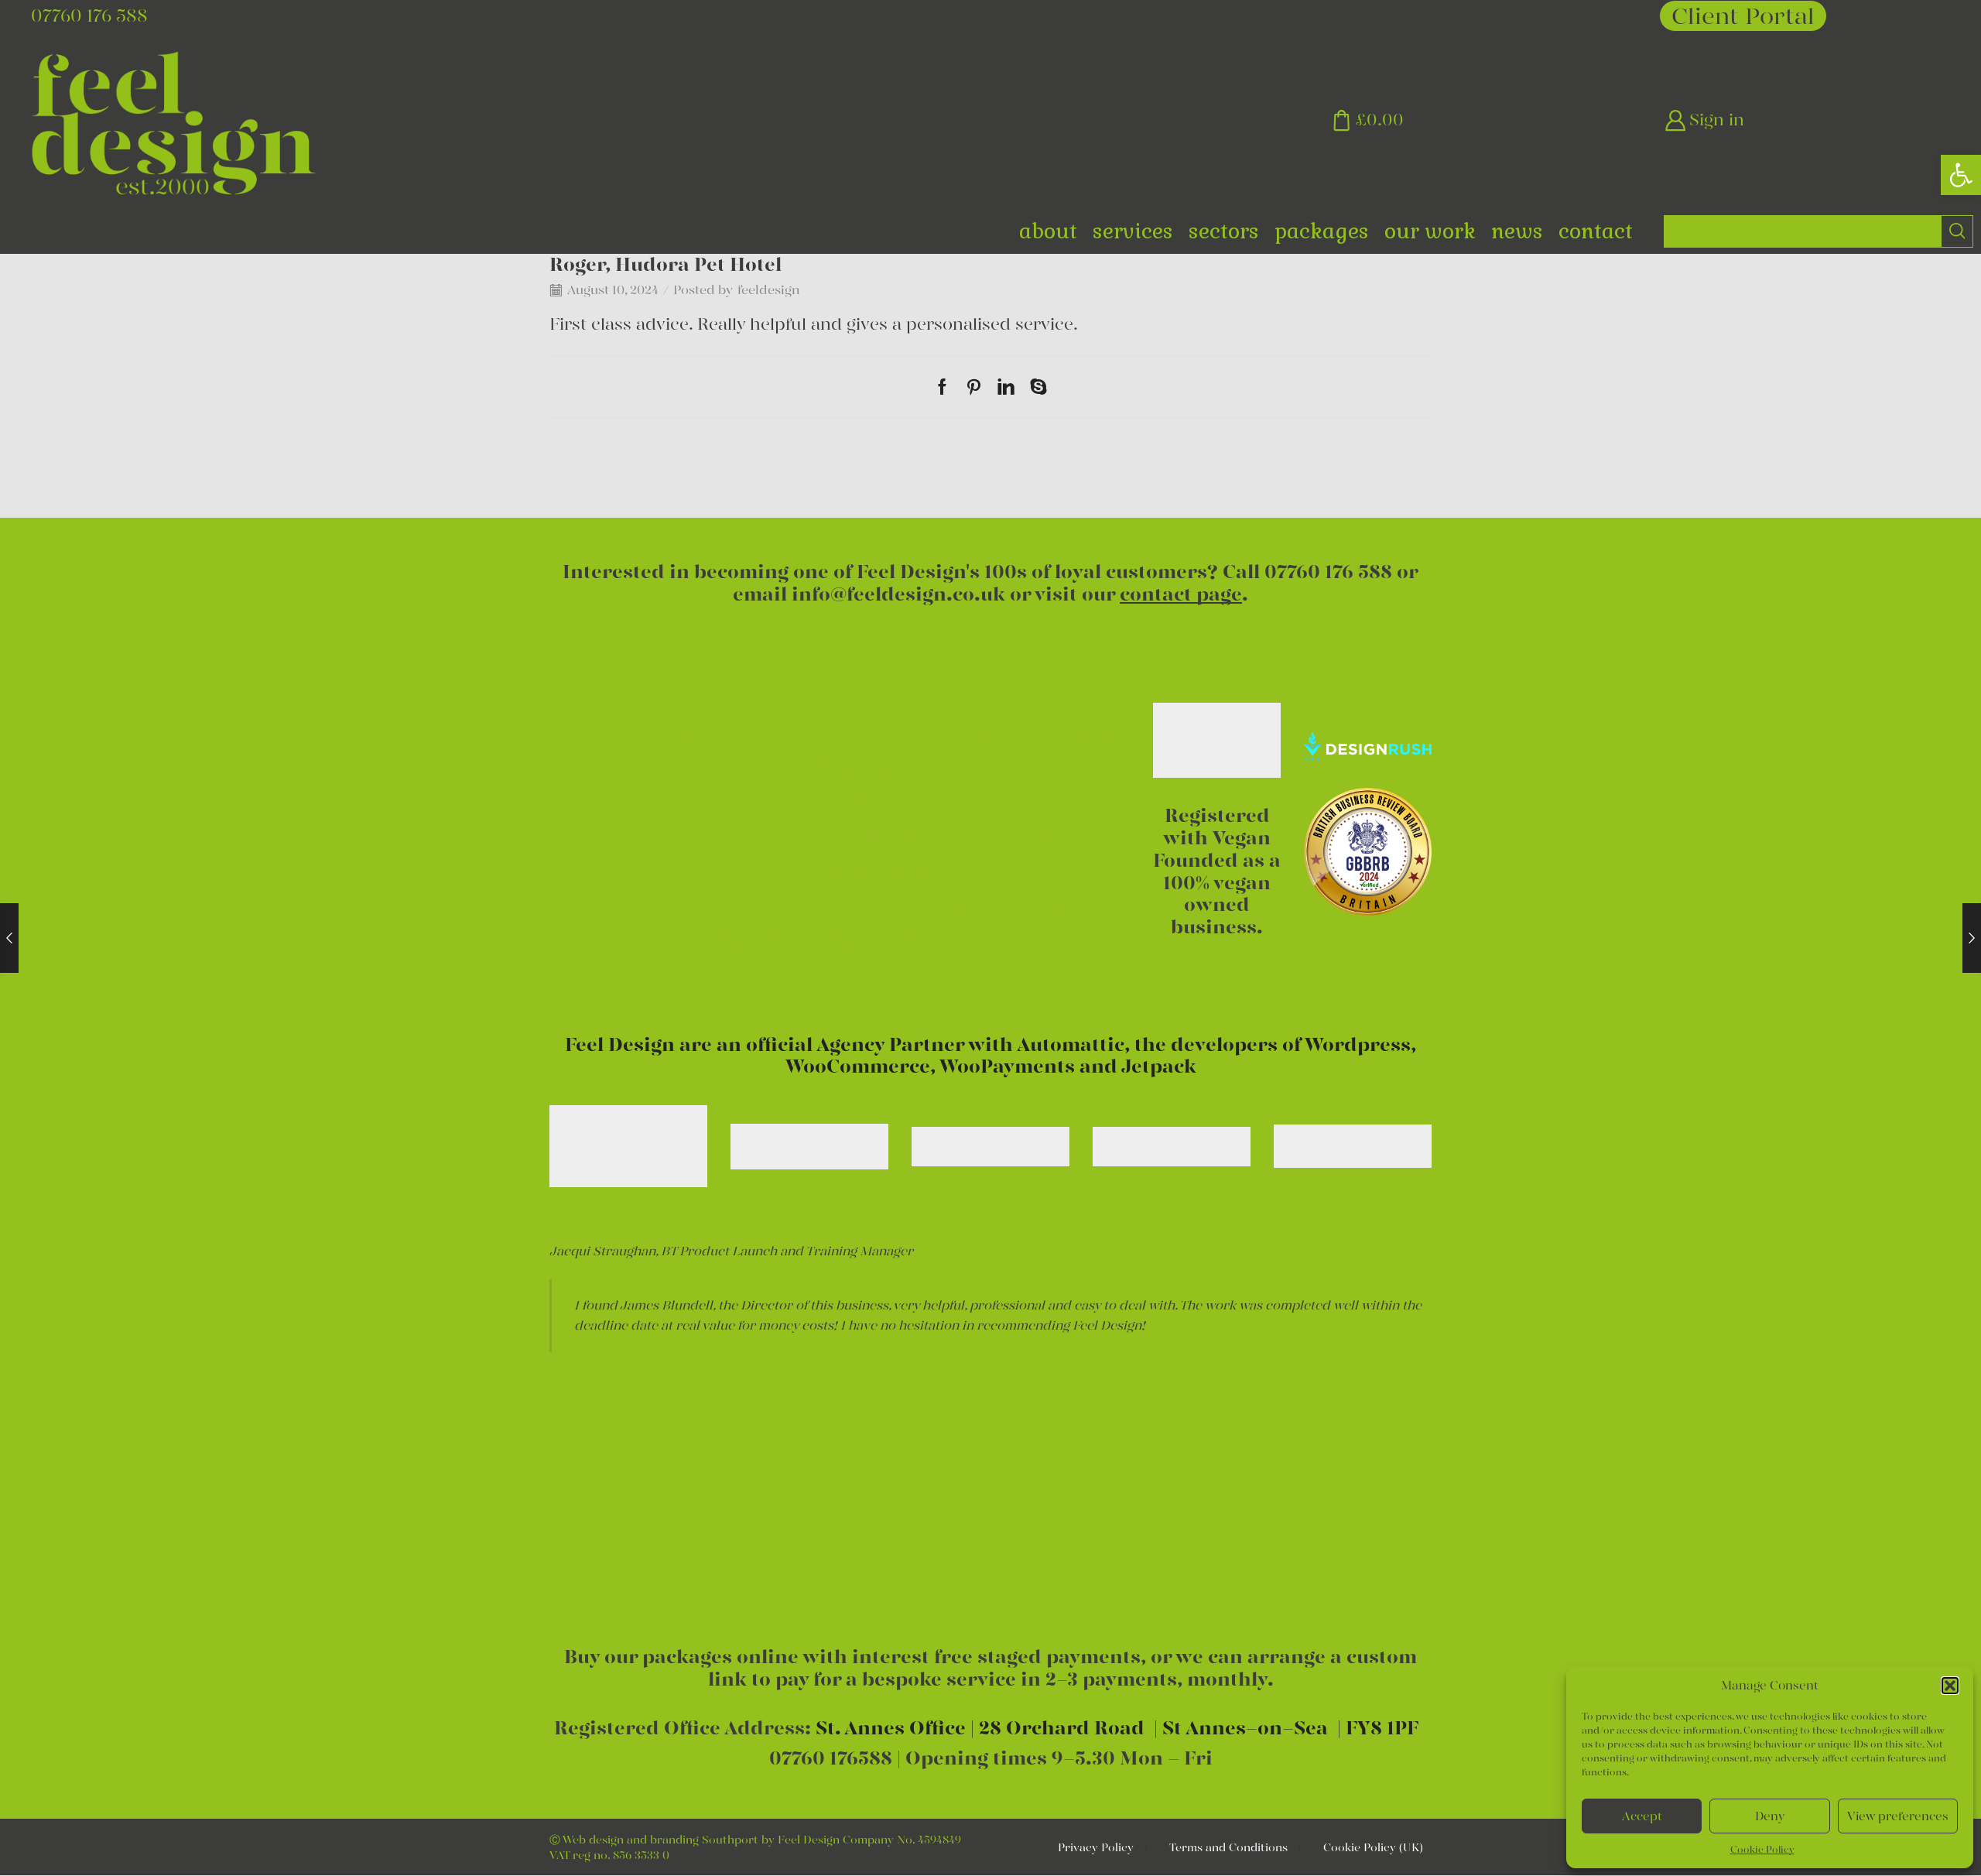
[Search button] (1957, 231)
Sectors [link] (1224, 231)
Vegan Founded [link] (1212, 849)
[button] (1950, 1686)
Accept (1642, 1816)
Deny (1770, 1816)
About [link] (1048, 231)
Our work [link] (1430, 231)
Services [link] (1133, 231)
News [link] (1517, 231)
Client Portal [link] (1743, 16)
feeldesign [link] (768, 290)
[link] (1961, 175)
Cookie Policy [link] (1762, 1849)
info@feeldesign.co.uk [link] (898, 594)
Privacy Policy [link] (1096, 1847)
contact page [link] (1181, 594)
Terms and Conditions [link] (1228, 1847)
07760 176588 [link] (831, 1758)
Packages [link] (1322, 231)
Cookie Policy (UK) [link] (1373, 1847)
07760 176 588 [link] (1328, 572)
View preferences (1898, 1816)
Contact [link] (1596, 231)
